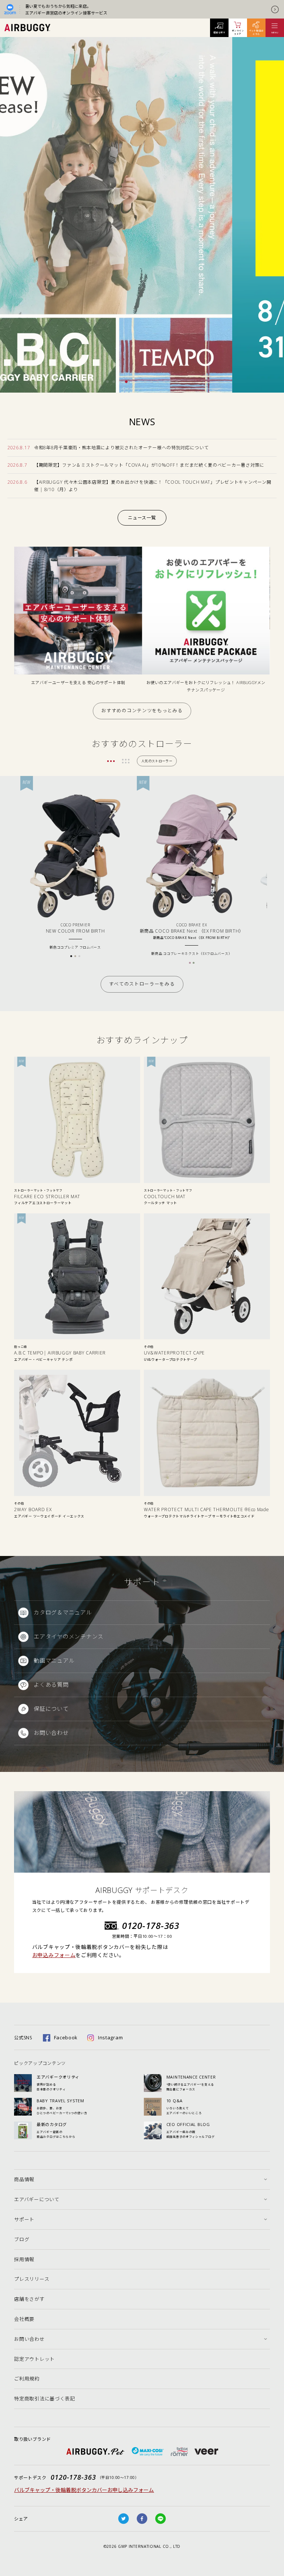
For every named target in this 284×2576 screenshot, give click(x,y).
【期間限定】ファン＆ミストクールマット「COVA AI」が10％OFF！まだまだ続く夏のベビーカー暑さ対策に (149, 465)
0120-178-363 (151, 1925)
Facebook (66, 2037)
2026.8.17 (19, 448)
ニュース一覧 (142, 518)
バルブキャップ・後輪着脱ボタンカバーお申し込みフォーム (84, 2490)
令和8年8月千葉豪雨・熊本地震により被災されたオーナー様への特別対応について (121, 448)
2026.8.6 (17, 482)
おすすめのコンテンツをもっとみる (142, 711)
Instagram (110, 2037)
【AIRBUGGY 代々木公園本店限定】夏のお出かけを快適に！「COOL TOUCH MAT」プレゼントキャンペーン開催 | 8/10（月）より (153, 486)
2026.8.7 (17, 465)
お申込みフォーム (54, 1955)
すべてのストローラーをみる (142, 984)
